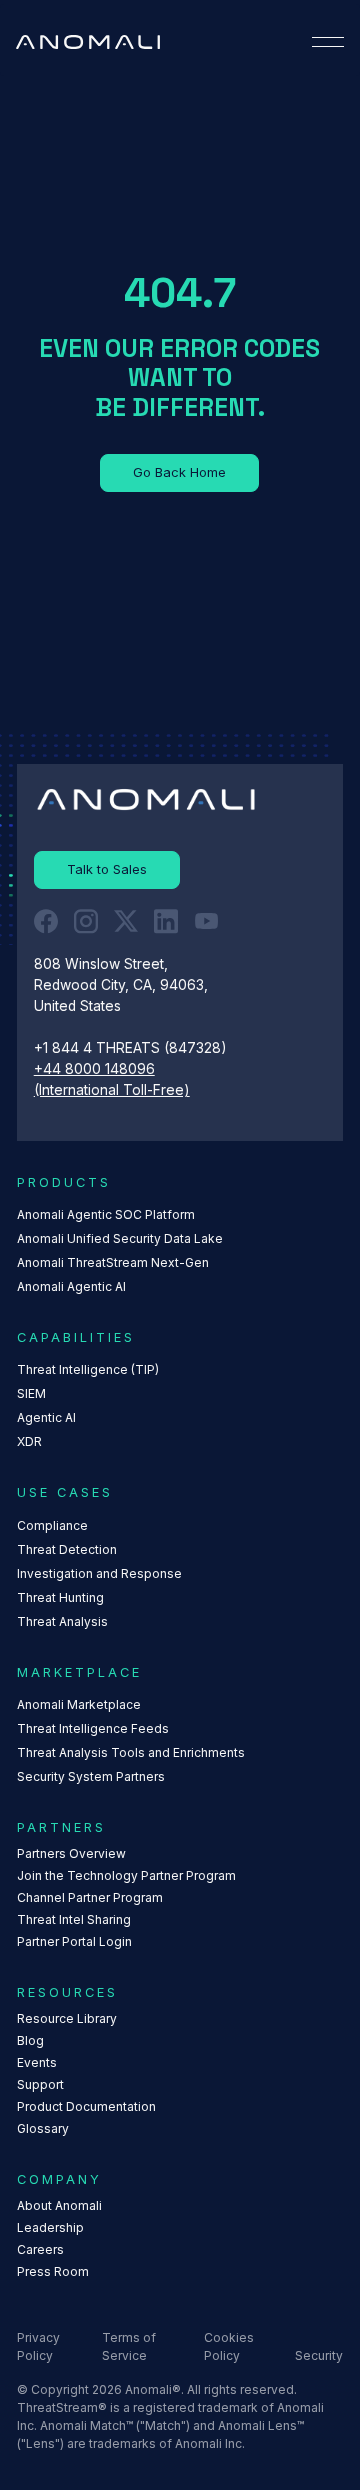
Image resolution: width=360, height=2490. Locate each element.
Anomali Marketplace (79, 1704)
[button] (328, 42)
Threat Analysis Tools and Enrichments (131, 1752)
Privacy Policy (38, 2346)
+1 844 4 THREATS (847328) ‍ (132, 1048)
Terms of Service (129, 2346)
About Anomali (59, 2205)
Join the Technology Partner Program (126, 1875)
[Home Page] (88, 42)
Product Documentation (86, 2106)
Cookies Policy (229, 2346)
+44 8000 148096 (94, 1069)
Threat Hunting (60, 1597)
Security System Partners (91, 1776)
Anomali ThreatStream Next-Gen (113, 1262)
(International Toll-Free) (112, 1090)
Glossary (43, 2128)
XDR (29, 1441)
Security (319, 2355)
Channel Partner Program (90, 1897)
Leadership (50, 2227)
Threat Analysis (62, 1621)
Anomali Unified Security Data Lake (120, 1238)
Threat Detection (67, 1549)
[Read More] (179, 473)
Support (40, 2084)
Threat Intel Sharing (74, 1919)
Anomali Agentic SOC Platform (106, 1214)
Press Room (53, 2271)
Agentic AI (46, 1417)
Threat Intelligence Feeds (93, 1728)
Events (37, 2062)
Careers (40, 2249)
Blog (30, 2040)
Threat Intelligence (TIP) (88, 1369)
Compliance (52, 1525)
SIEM (31, 1393)
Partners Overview (71, 1853)
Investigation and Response (99, 1573)
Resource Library (67, 2018)
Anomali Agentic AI (71, 1286)
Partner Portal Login (74, 1941)
